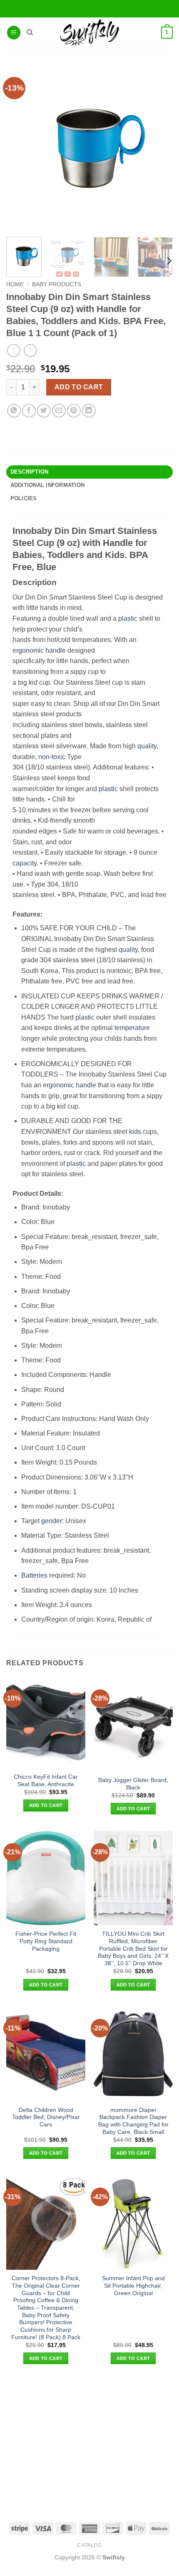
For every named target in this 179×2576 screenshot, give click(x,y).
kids (135, 1132)
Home (15, 284)
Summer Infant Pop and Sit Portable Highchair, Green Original (133, 2286)
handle (56, 650)
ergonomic (28, 650)
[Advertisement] (89, 2443)
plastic (128, 618)
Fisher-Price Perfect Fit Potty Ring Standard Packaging (46, 1941)
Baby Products (57, 284)
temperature (132, 1028)
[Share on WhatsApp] (14, 411)
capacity (25, 863)
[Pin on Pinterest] (74, 411)
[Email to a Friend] (59, 411)
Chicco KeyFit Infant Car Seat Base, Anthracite (46, 1781)
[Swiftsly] (89, 33)
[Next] (169, 261)
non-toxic (52, 757)
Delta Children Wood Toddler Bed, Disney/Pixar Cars (46, 2117)
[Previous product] (30, 350)
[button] (14, 33)
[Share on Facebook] (29, 411)
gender (52, 1521)
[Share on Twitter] (44, 411)
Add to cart (79, 387)
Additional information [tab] (48, 485)
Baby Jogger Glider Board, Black (133, 1784)
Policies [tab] (24, 498)
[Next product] (14, 350)
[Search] (30, 32)
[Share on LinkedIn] (89, 411)
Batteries (34, 1575)
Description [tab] (30, 472)
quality (147, 746)
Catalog (89, 2545)
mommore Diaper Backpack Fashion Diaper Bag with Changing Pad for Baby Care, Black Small (133, 2121)
